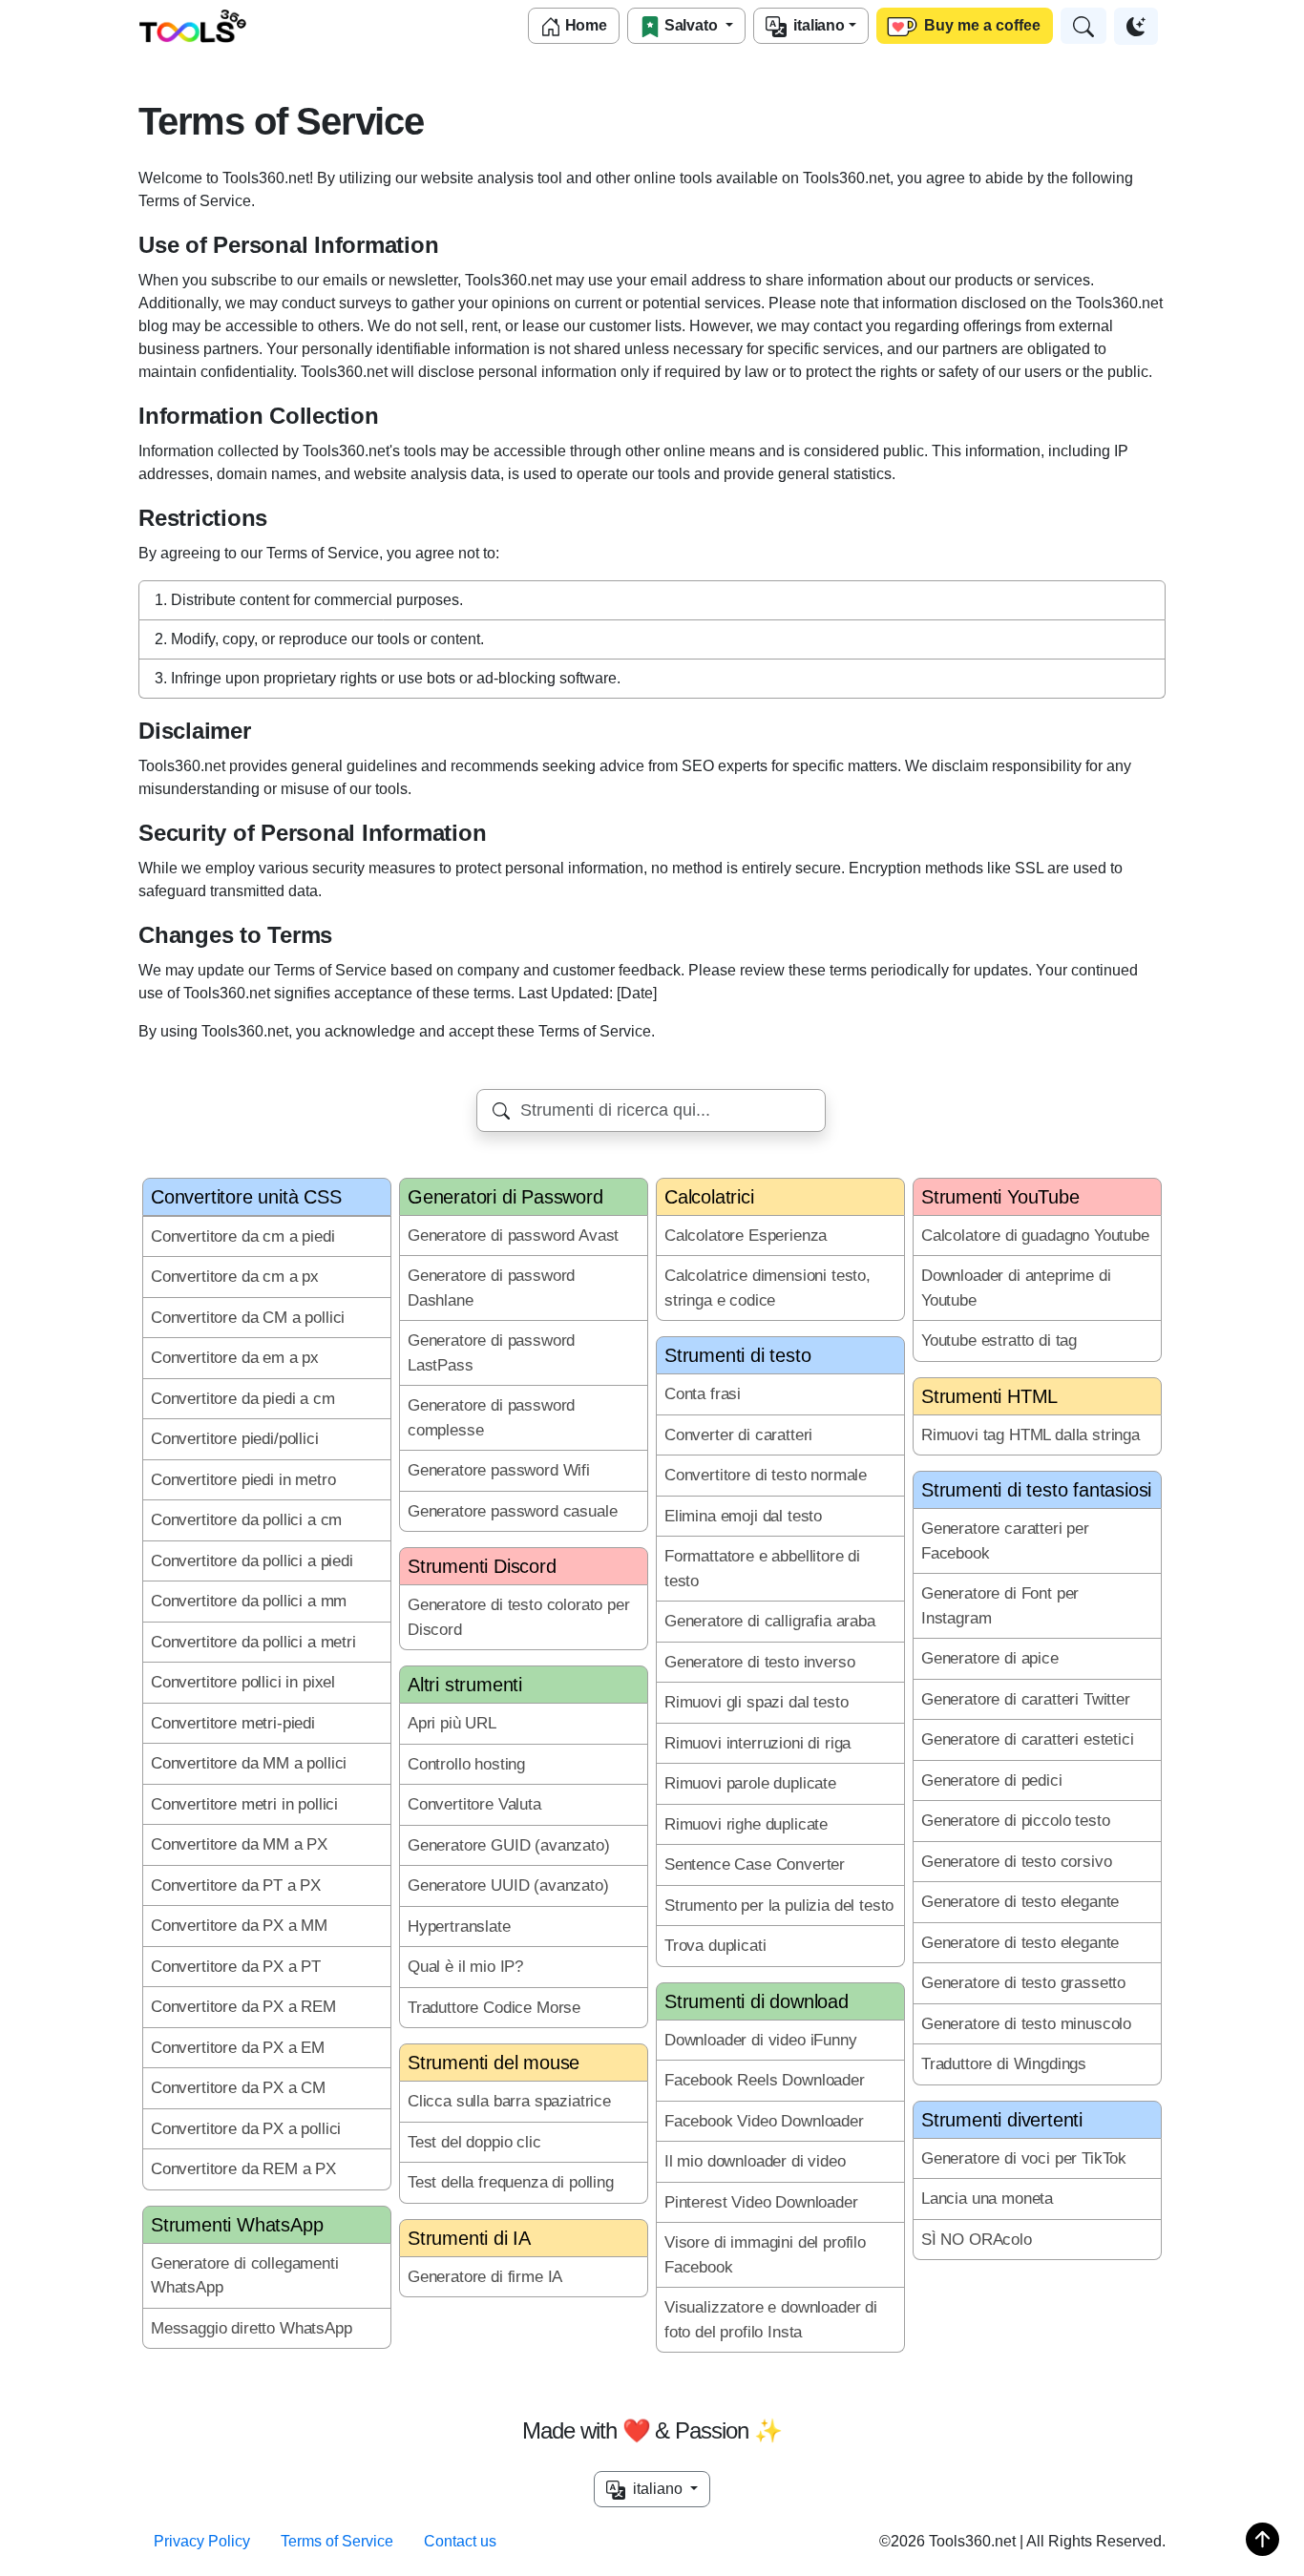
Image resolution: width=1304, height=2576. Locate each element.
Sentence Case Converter (755, 1864)
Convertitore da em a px (235, 1358)
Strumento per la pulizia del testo (779, 1906)
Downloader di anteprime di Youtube (1016, 1288)
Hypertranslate (459, 1927)
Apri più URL (452, 1723)
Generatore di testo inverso (759, 1662)
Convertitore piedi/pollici (235, 1439)
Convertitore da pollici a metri (253, 1642)
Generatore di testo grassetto (1023, 1983)
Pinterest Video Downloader (761, 2202)
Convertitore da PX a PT (236, 1967)
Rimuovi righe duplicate (746, 1824)
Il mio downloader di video (755, 2161)
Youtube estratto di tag (999, 1340)
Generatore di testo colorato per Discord (519, 1617)
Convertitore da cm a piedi (243, 1236)
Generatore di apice (990, 1658)
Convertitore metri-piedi (233, 1723)
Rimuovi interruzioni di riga (757, 1743)
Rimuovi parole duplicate (750, 1783)
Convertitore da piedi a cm (243, 1399)
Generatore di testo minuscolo (1026, 2024)
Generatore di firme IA (485, 2277)
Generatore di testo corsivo (1016, 1862)
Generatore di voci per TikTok (1024, 2158)
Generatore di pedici (992, 1780)
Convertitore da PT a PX (236, 1885)
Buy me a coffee (980, 25)
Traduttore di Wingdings (1004, 2064)
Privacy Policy (202, 2541)
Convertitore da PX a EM (238, 2048)
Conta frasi (703, 1394)
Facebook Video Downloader (764, 2121)
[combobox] (652, 1110)
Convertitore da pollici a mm (249, 1601)
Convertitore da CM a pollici (248, 1318)
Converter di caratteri (738, 1435)
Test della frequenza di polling (511, 2182)
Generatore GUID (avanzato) (509, 1845)
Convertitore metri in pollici (244, 1804)
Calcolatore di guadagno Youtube (1035, 1236)
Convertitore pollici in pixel (243, 1682)
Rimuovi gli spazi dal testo (756, 1702)
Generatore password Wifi (499, 1470)
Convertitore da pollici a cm (246, 1520)
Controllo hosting (466, 1764)
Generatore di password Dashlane (491, 1288)
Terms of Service (337, 2541)
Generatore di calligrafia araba (770, 1621)
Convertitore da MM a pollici (249, 1763)
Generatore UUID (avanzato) (508, 1885)
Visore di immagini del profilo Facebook (765, 2255)
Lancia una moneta (987, 2199)
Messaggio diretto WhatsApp (252, 2328)
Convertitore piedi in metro (243, 1480)
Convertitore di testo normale (766, 1475)
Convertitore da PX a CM (238, 2088)
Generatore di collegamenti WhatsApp (245, 2276)
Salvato (691, 25)
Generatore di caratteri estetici (1028, 1739)
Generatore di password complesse (491, 1418)
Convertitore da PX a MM (239, 1926)
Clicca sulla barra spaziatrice (509, 2101)
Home (584, 25)
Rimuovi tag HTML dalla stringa (1031, 1435)
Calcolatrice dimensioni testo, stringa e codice (768, 1288)
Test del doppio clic (474, 2142)
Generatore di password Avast (513, 1236)
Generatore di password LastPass (491, 1353)
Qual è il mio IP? (465, 1967)
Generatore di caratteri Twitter (1026, 1699)
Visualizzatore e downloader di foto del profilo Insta (771, 2320)
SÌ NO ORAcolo (977, 2240)
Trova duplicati (715, 1946)
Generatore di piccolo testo (1015, 1821)
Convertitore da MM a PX (239, 1844)
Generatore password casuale (512, 1511)
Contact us (460, 2541)
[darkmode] (1136, 26)
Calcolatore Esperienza (746, 1236)
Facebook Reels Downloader (765, 2080)
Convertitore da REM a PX (243, 2169)
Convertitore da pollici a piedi (252, 1561)
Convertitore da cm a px (235, 1277)
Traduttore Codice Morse (494, 2008)
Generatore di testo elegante (1020, 1902)
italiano (816, 25)
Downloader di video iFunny (761, 2040)
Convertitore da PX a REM (243, 2007)
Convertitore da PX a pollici (246, 2129)
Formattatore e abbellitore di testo (762, 1569)
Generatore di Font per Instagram (1000, 1606)
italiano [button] (656, 2489)
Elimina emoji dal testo (743, 1516)
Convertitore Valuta (474, 1804)
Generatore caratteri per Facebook (1005, 1541)
